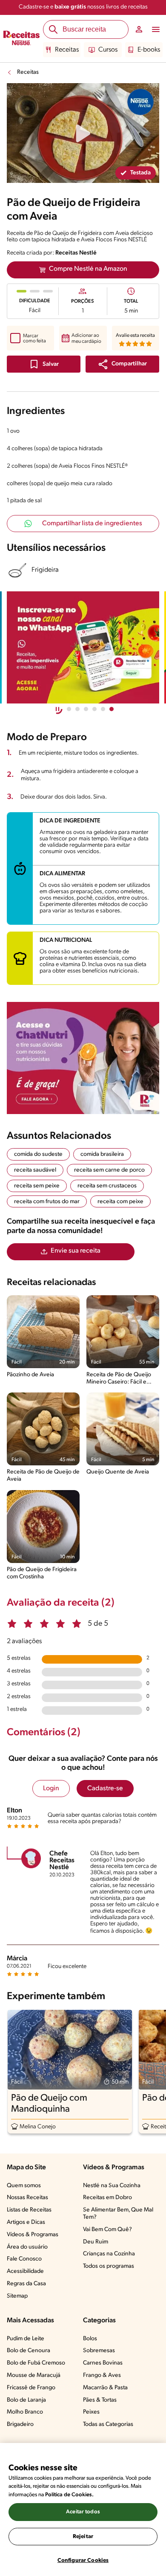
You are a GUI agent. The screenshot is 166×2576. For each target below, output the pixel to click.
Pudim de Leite (26, 2339)
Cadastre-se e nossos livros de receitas (83, 7)
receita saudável (35, 1170)
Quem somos (24, 2186)
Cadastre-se (105, 1789)
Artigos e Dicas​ (26, 2222)
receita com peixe (120, 1202)
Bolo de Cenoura (29, 2351)
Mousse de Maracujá (34, 2375)
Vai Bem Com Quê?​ (107, 2230)
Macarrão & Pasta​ (105, 2388)
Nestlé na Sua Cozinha (112, 2186)
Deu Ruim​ (96, 2242)
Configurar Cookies (83, 2560)
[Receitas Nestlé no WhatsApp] (83, 647)
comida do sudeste (38, 1154)
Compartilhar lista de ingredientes (92, 524)
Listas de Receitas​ (29, 2210)
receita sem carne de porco (109, 1170)
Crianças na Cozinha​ (109, 2254)
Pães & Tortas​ (100, 2400)
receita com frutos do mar (47, 1202)
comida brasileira (102, 1154)
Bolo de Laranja (26, 2400)
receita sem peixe (37, 1186)
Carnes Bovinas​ (103, 2363)
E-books (149, 50)
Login (51, 1789)
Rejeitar (83, 2537)
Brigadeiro (20, 2424)
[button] (122, 364)
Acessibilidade (25, 2271)
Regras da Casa (26, 2284)
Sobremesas (99, 2351)
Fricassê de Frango (31, 2388)
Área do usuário (27, 2247)
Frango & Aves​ (102, 2375)
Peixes (91, 2412)
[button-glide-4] (103, 709)
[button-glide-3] (94, 709)
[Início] (21, 39)
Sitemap (17, 2296)
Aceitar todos (83, 2512)
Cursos (108, 50)
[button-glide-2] (86, 709)
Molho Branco (25, 2412)
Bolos (90, 2339)
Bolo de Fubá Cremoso (36, 2363)
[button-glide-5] (112, 709)
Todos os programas (109, 2266)
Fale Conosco (24, 2259)
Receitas (67, 50)
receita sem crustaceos (107, 1186)
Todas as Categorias (108, 2424)
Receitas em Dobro (107, 2198)
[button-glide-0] (69, 709)
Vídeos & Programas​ (33, 2235)
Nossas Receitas (27, 2198)
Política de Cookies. (69, 2495)
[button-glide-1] (77, 709)
